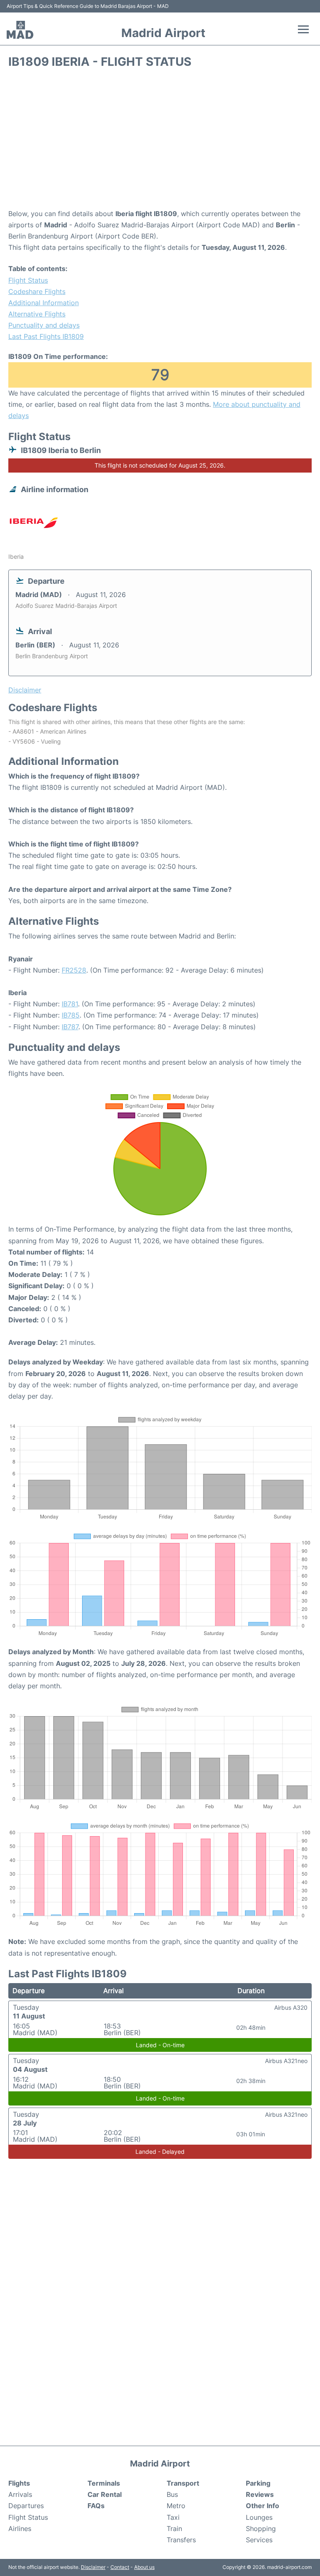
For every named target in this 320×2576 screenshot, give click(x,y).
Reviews (260, 2494)
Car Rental (105, 2494)
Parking (258, 2483)
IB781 (70, 1004)
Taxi (173, 2517)
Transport (183, 2483)
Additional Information (44, 303)
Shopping (261, 2529)
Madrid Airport (163, 33)
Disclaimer (93, 2567)
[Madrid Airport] (20, 30)
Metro (176, 2506)
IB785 (71, 1015)
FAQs (96, 2506)
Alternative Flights (37, 314)
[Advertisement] (160, 142)
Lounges (259, 2517)
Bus (172, 2494)
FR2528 (74, 970)
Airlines (20, 2529)
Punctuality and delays (44, 325)
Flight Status (28, 280)
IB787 (70, 1027)
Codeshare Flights (37, 291)
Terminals (104, 2483)
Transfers (181, 2540)
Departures (26, 2506)
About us (144, 2567)
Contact (120, 2567)
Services (259, 2540)
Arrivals (20, 2494)
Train (174, 2529)
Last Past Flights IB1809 (46, 336)
